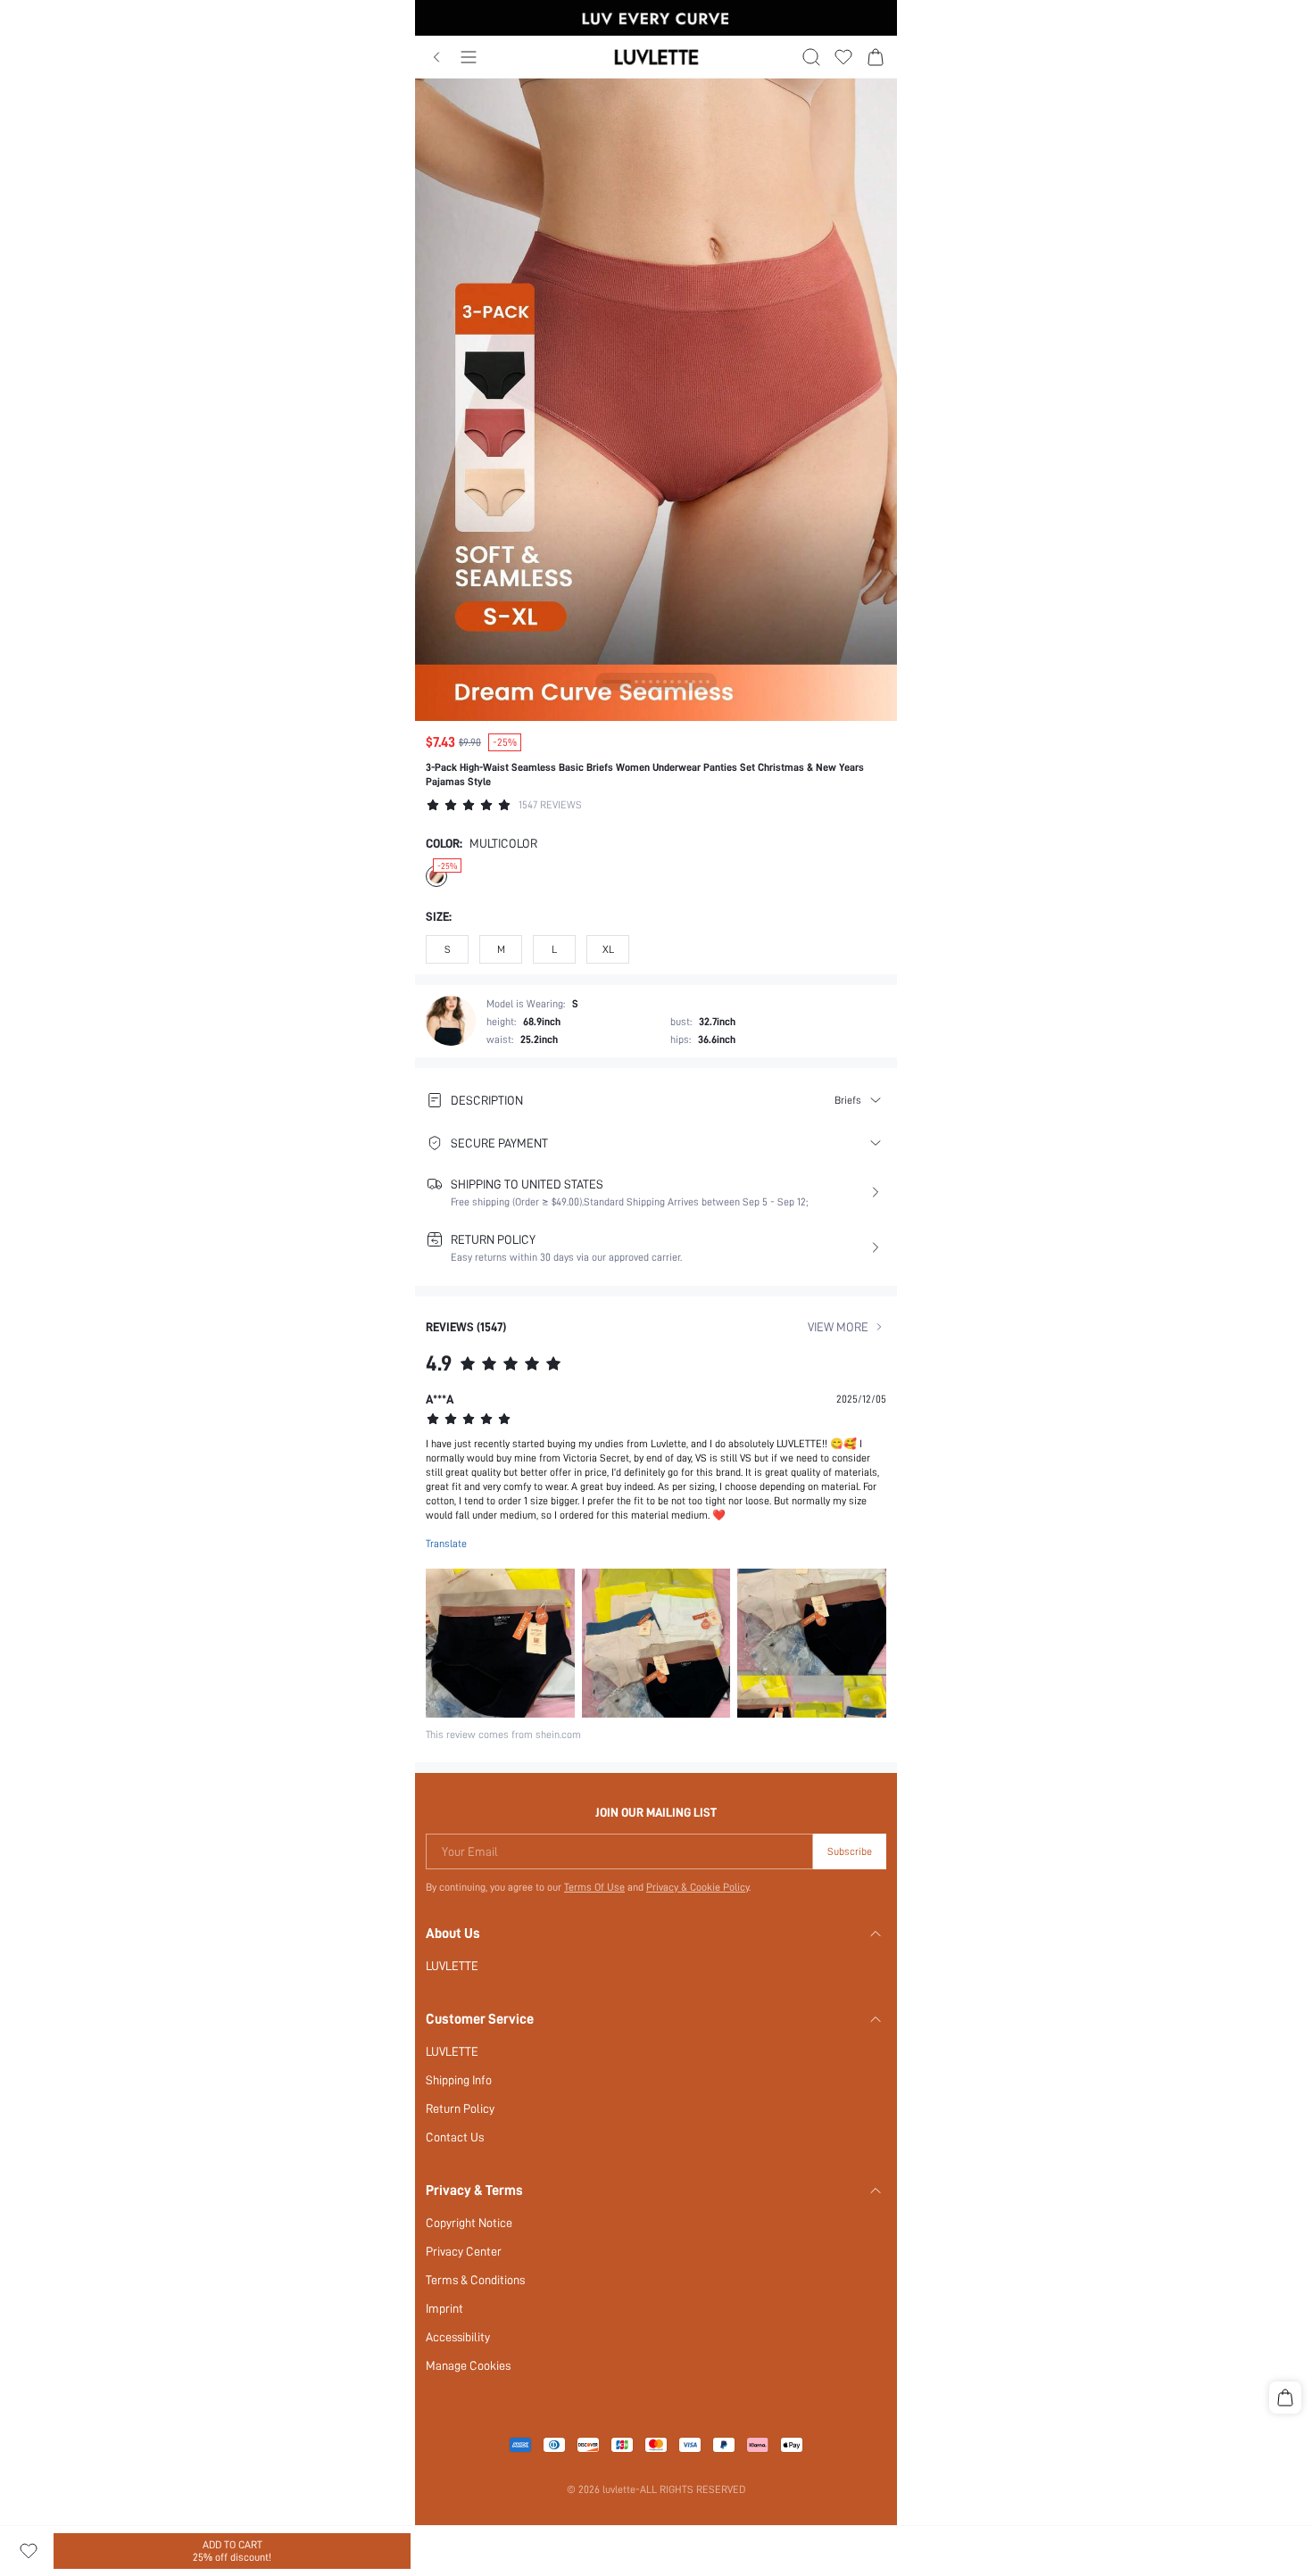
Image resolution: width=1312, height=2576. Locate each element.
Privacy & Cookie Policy (698, 1887)
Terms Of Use (594, 1887)
